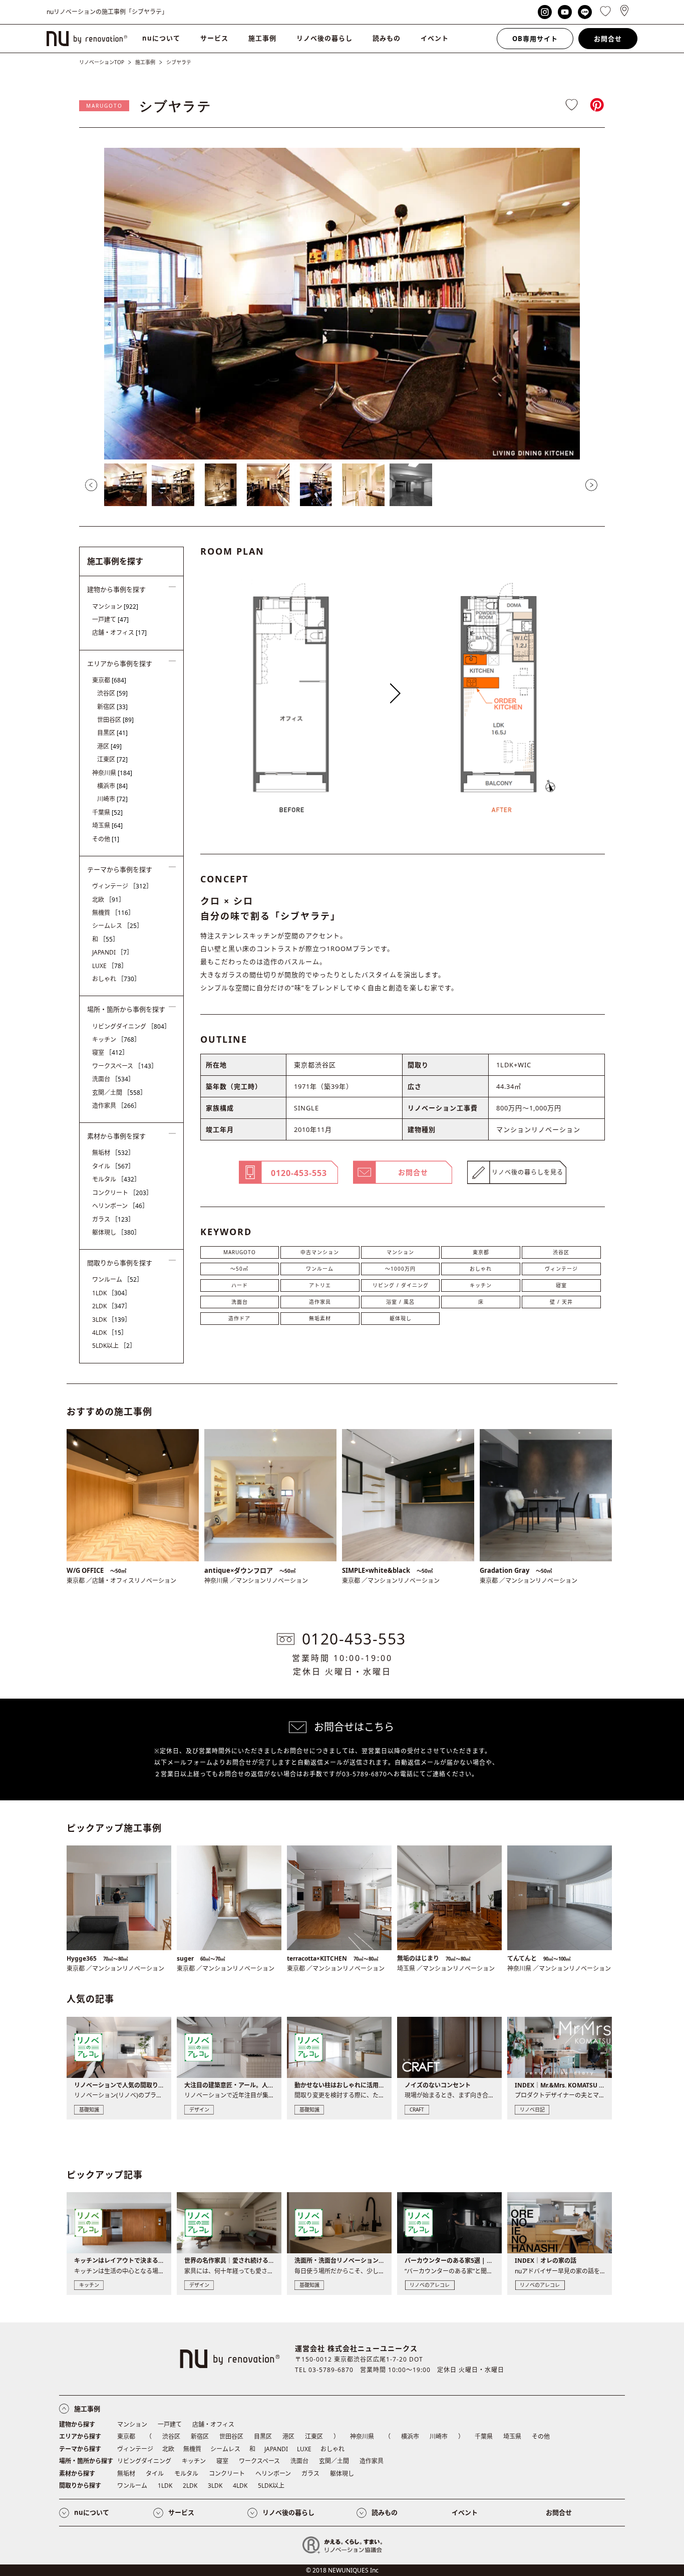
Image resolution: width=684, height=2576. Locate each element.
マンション (400, 1252)
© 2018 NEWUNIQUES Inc (342, 2570)
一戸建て (110, 620)
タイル (113, 1166)
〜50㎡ (239, 1269)
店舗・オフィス (119, 633)
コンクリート (122, 1193)
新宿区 (112, 707)
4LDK (110, 1333)
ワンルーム (320, 1269)
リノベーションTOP (102, 62)
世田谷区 (115, 720)
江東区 (112, 759)
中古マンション (320, 1252)
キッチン (481, 1285)
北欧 (108, 900)
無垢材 (113, 1153)
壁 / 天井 (561, 1302)
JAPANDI (112, 952)
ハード (240, 1285)
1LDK (111, 1293)
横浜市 (112, 786)
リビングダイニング (131, 1026)
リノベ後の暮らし (324, 38)
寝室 (561, 1285)
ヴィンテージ (561, 1269)
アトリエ (320, 1285)
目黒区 (112, 733)
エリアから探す (80, 2436)
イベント (435, 38)
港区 (109, 746)
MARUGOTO (104, 106)
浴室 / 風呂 (400, 1302)
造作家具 (320, 1302)
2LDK (111, 1306)
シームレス (117, 926)
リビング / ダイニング (401, 1285)
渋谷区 (561, 1252)
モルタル (116, 1179)
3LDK (111, 1320)
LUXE (110, 966)
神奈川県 (112, 773)
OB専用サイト (535, 39)
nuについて (161, 38)
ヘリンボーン (120, 1206)
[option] (342, 304)
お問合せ (608, 39)
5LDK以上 (114, 1346)
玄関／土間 (119, 1093)
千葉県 (107, 812)
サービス (214, 38)
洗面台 (240, 1302)
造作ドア (239, 1318)
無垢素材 (320, 1318)
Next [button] (591, 485)
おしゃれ (481, 1269)
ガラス (113, 1219)
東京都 (481, 1252)
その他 (106, 839)
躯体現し (401, 1318)
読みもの (387, 38)
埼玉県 (107, 826)
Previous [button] (91, 485)
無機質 (113, 913)
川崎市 (112, 799)
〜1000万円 (400, 1269)
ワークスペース (125, 1066)
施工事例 (262, 38)
